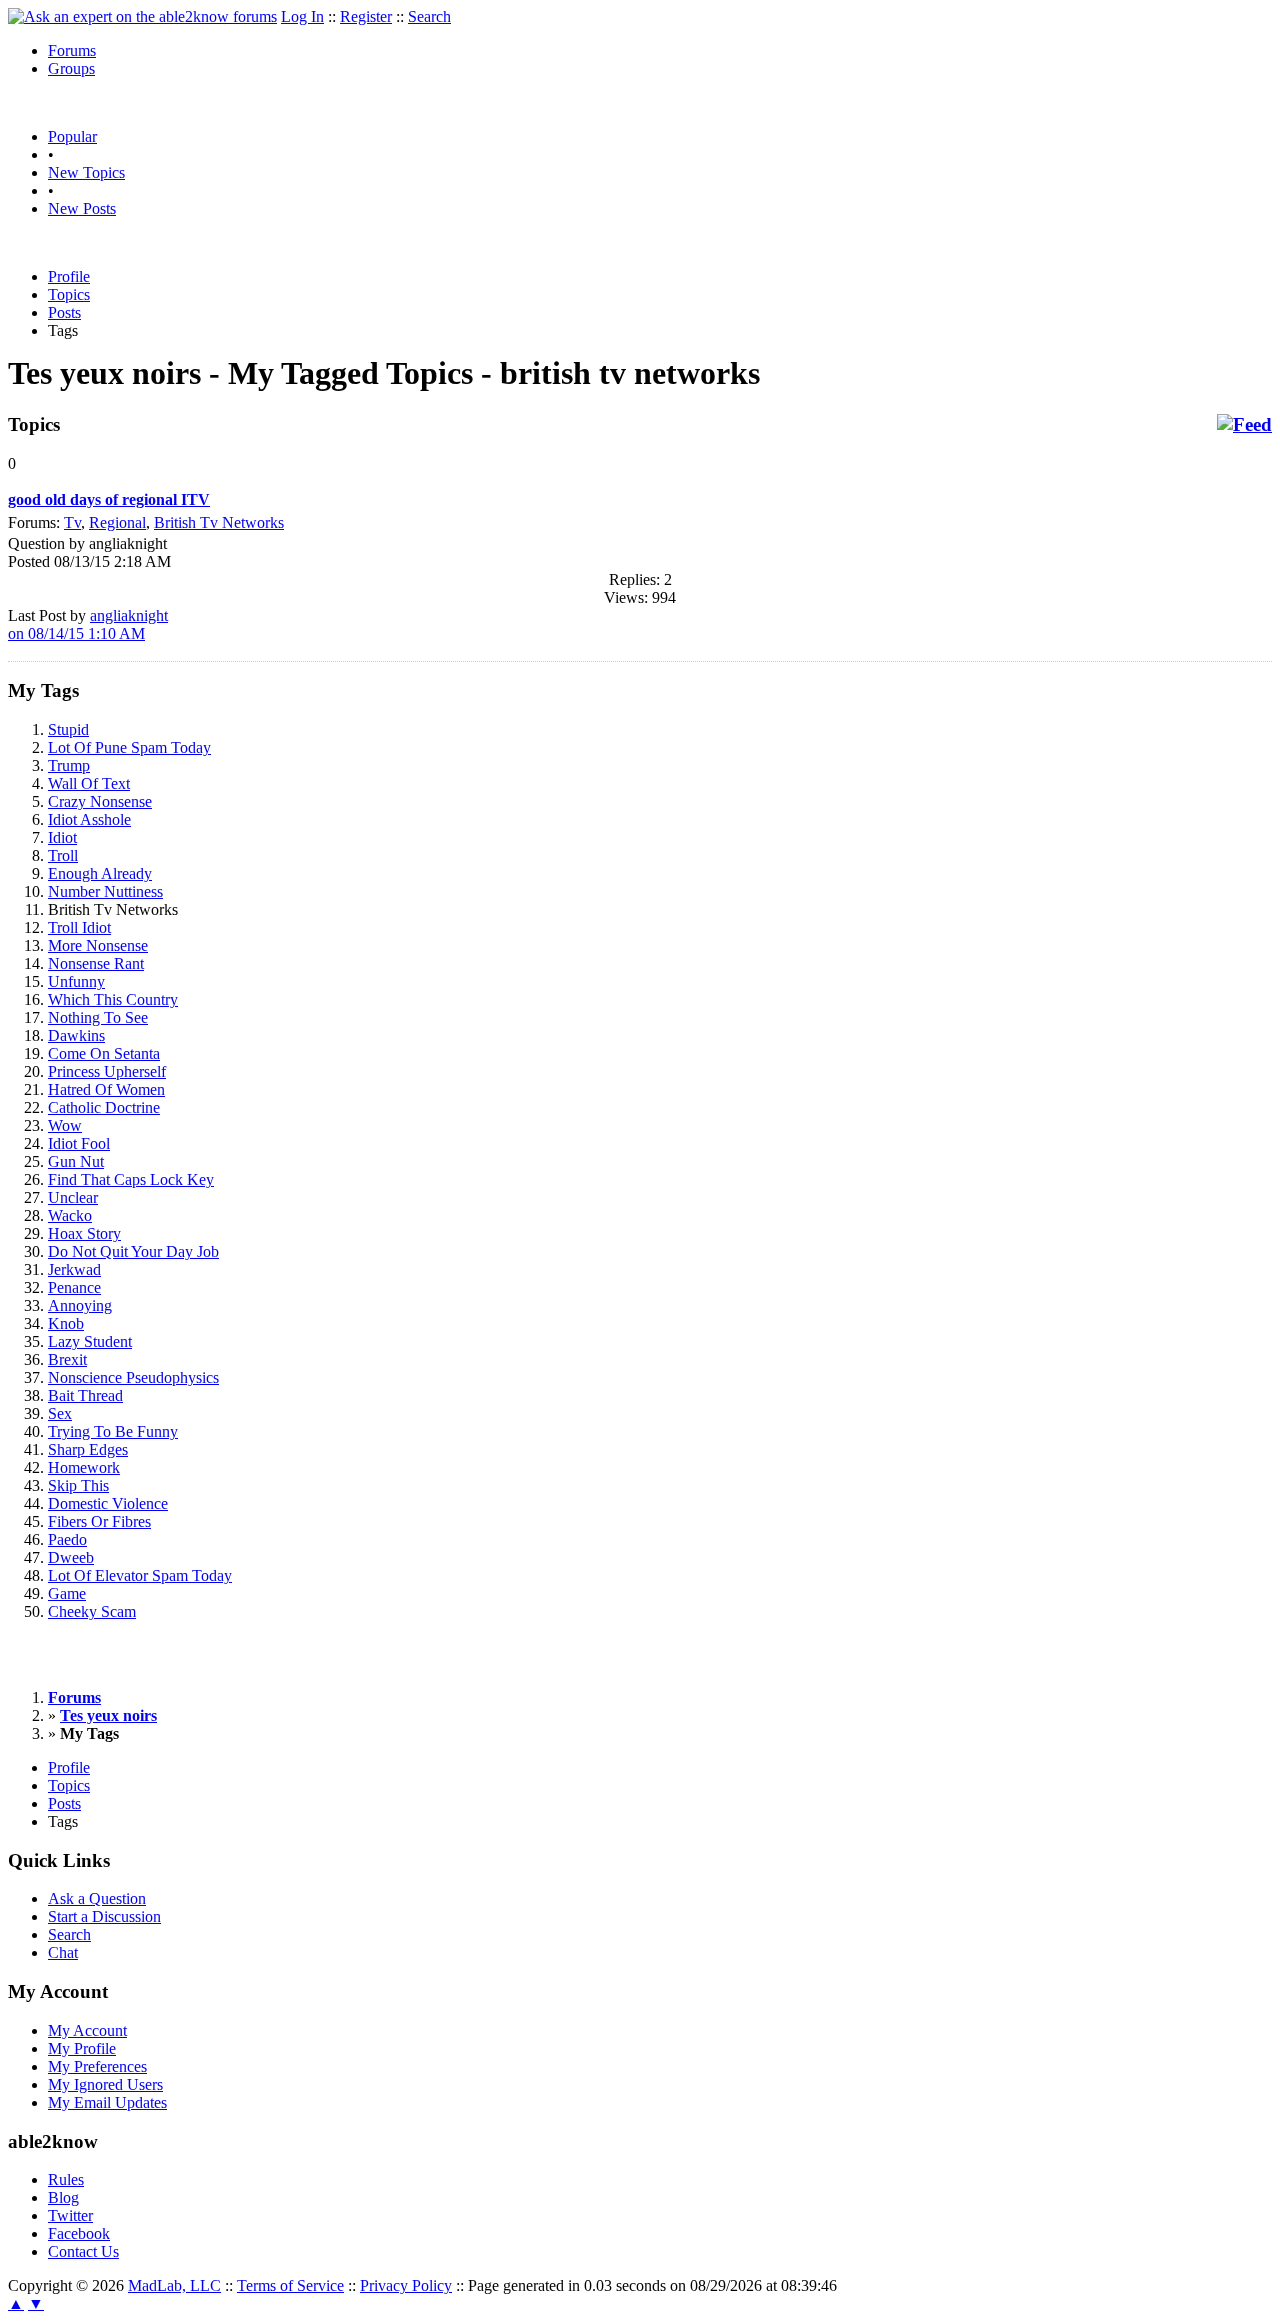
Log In (302, 16)
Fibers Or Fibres (99, 1521)
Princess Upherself (107, 1071)
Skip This (78, 1485)
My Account (87, 2030)
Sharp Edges (88, 1449)
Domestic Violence (108, 1503)
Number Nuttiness (105, 891)
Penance (74, 1287)
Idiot (62, 837)
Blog (63, 2197)
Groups (71, 68)
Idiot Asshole (89, 819)
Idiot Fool (79, 1143)
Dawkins (76, 1035)
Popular (72, 136)
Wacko (70, 1215)
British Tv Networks (219, 522)
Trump (69, 765)
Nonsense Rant (96, 963)
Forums (72, 50)
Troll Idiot (79, 927)
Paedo (67, 1539)
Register (366, 16)
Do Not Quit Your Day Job (133, 1251)
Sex (60, 1413)
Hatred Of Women (106, 1089)
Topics (69, 294)
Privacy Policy (406, 2285)
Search (429, 16)
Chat (63, 1952)
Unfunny (76, 981)
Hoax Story (84, 1233)
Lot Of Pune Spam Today (129, 747)
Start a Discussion (104, 1916)
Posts (64, 312)
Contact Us (83, 2251)
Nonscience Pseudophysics (133, 1377)
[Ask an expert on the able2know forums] (142, 16)
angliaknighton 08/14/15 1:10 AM (88, 624)
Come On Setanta (104, 1053)
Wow (65, 1125)
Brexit (67, 1359)
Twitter (70, 2215)
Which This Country (113, 999)
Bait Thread (85, 1395)
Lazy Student (90, 1341)
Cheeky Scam (92, 1611)
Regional (117, 522)
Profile (69, 276)
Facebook (79, 2233)
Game (67, 1593)
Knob (66, 1323)
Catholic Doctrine (104, 1107)
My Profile (82, 2048)
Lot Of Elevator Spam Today (140, 1575)
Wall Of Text (89, 783)
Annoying (80, 1305)
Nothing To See (98, 1017)
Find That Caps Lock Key (131, 1179)
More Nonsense (98, 945)
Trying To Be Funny (113, 1431)
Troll (63, 855)
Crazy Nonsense (100, 801)
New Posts (82, 208)
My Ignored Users (105, 2084)
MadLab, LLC (174, 2285)
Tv (72, 522)
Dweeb (71, 1557)
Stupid (68, 729)
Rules (66, 2179)
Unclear (73, 1197)
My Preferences (97, 2066)
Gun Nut (76, 1161)
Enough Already (100, 873)
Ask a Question (97, 1898)
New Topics (86, 172)
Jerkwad (74, 1269)
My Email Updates (107, 2102)
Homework (84, 1467)
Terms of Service (290, 2285)
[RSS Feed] (1244, 425)
